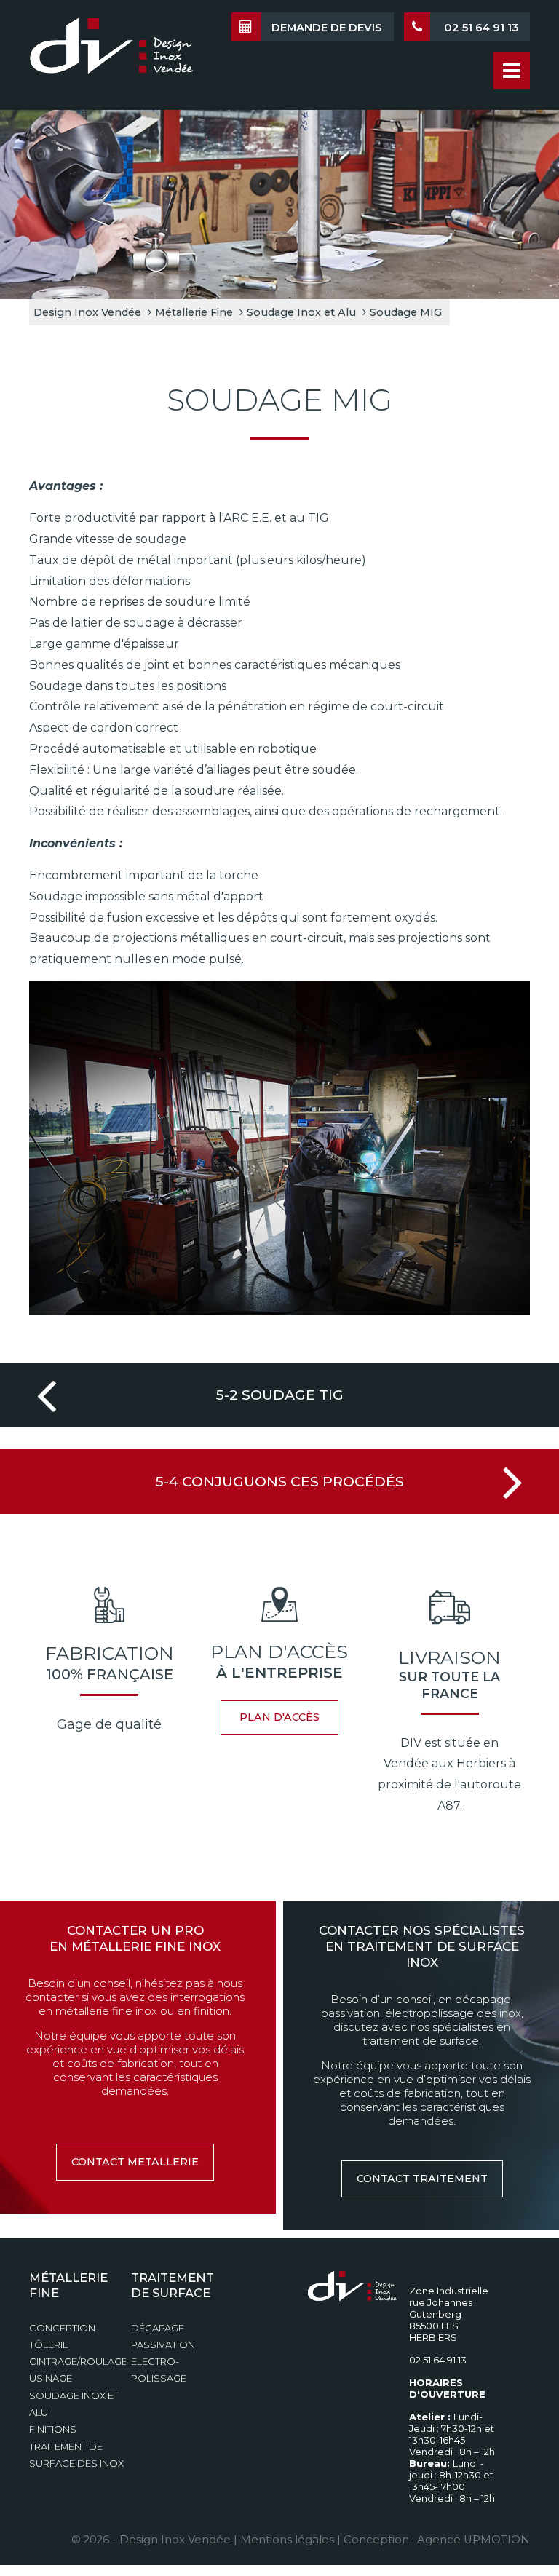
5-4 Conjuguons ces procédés (280, 1481)
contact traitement (422, 2179)
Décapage (158, 2328)
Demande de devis (327, 28)
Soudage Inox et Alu (301, 312)
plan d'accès (279, 1717)
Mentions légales (287, 2540)
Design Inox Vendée (87, 312)
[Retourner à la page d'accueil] (111, 53)
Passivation (163, 2345)
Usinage (51, 2378)
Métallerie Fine (194, 312)
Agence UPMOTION (473, 2540)
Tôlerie (49, 2345)
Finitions (53, 2429)
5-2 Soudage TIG (280, 1395)
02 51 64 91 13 (480, 28)
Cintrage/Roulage (78, 2362)
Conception (62, 2328)
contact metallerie (135, 2162)
